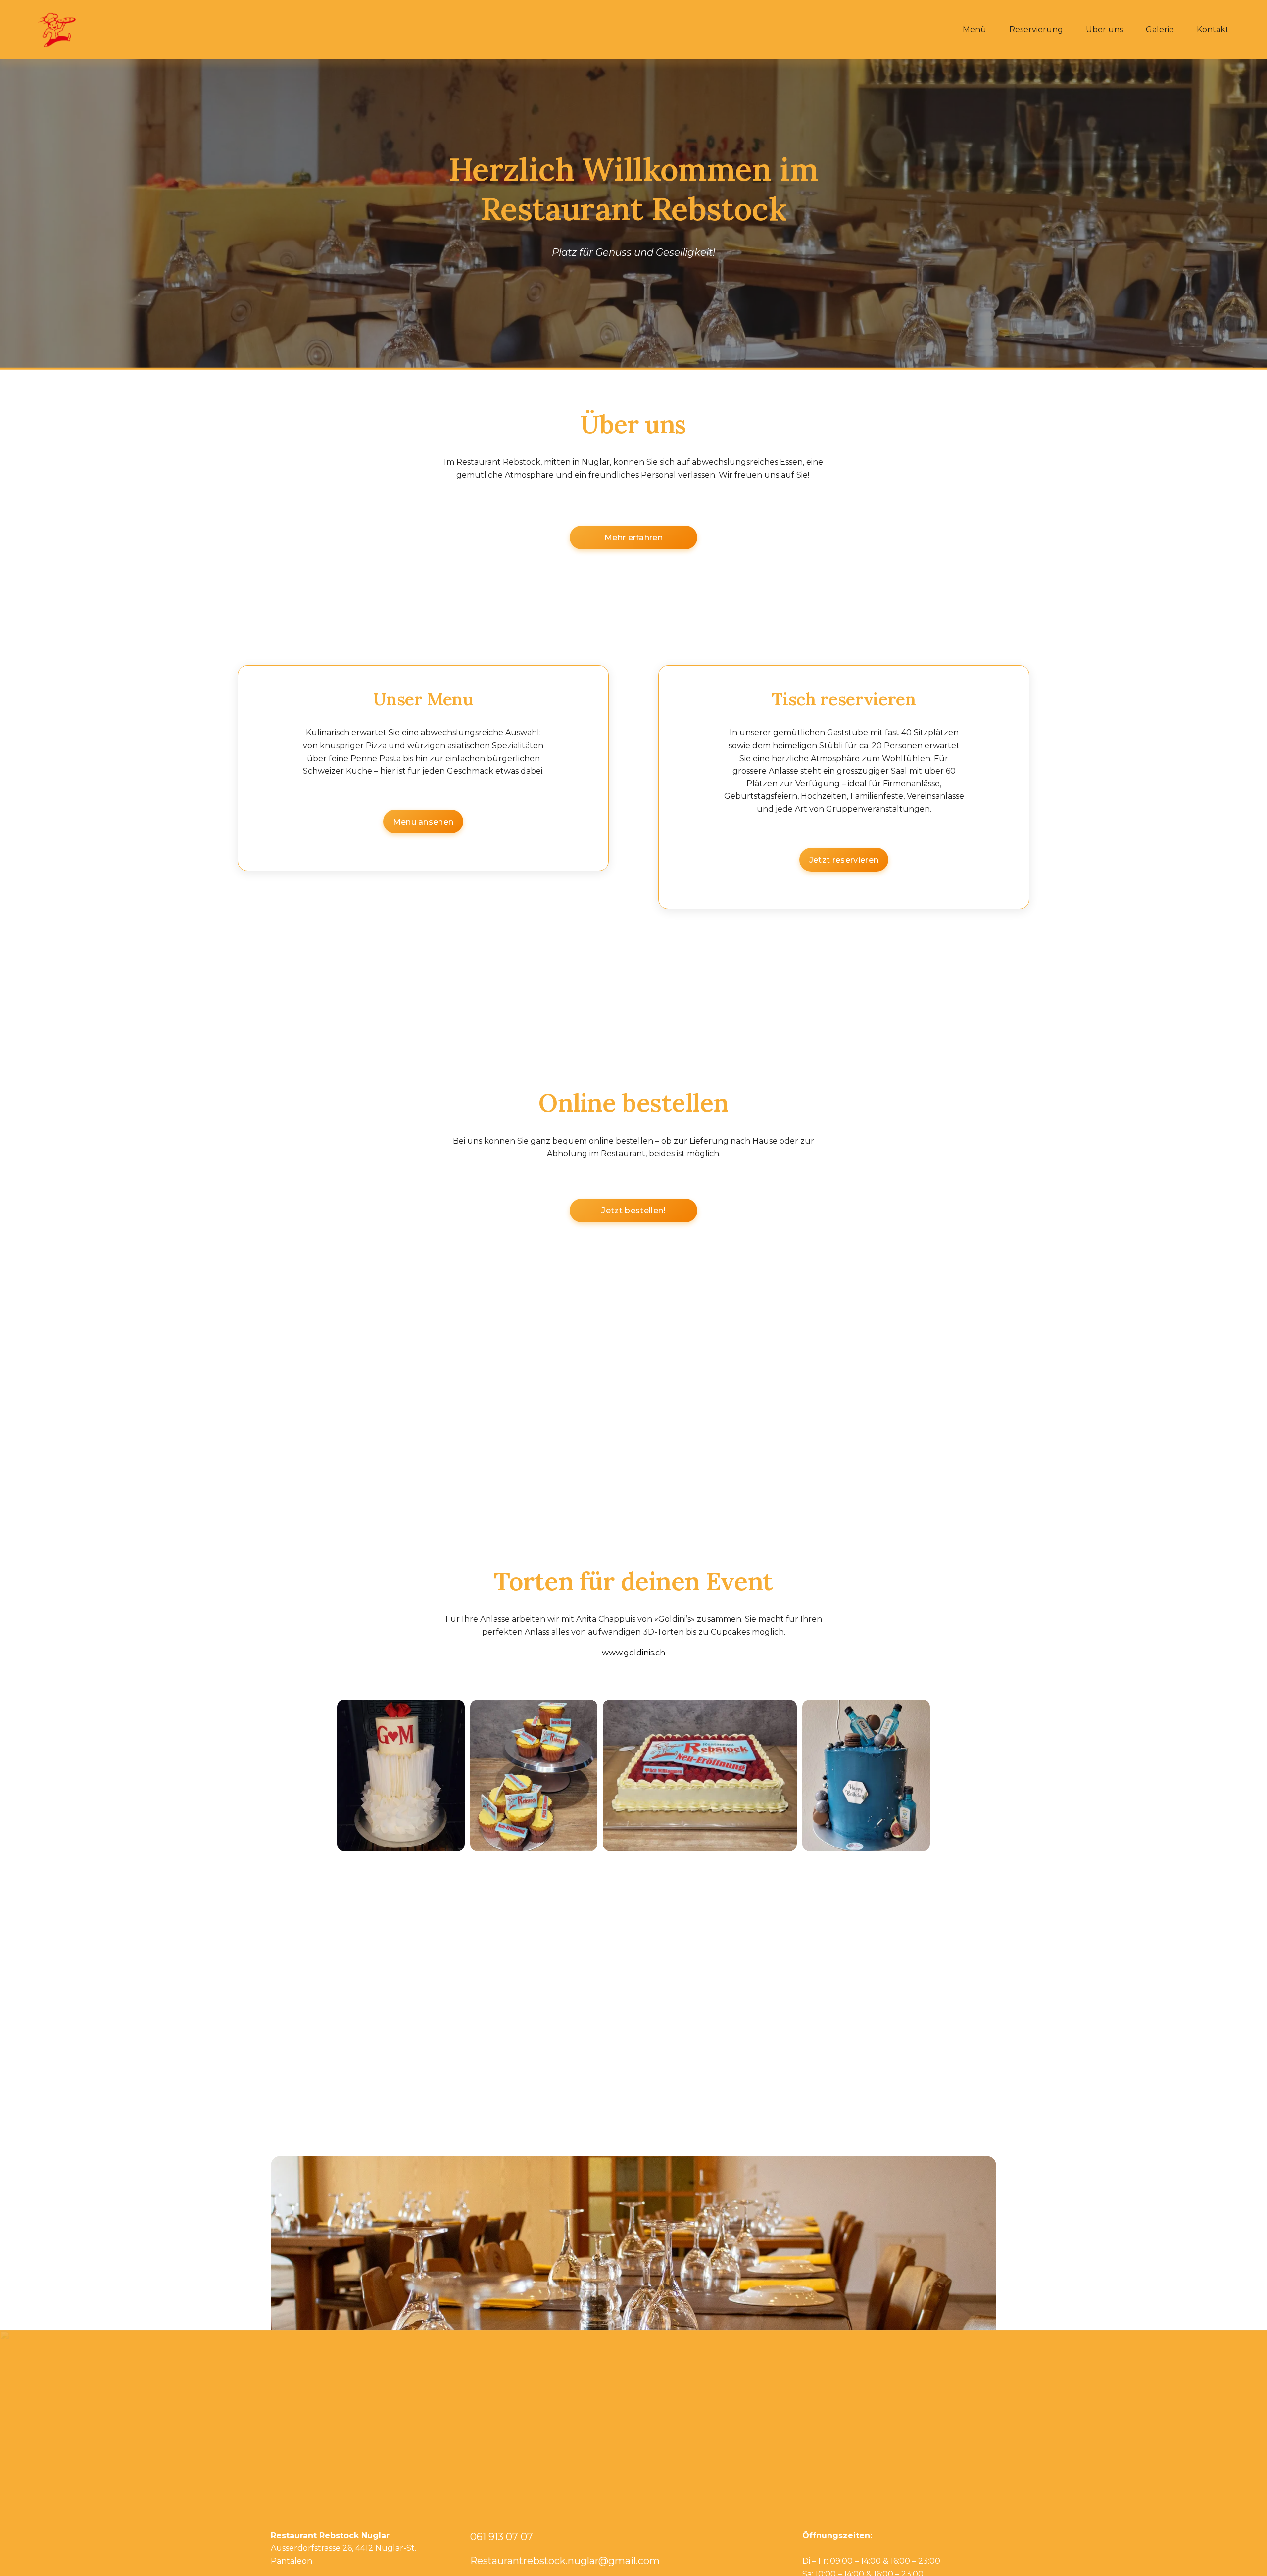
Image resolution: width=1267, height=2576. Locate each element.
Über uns (1104, 29)
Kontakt (1213, 29)
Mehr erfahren (633, 538)
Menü (975, 29)
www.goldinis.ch (633, 1653)
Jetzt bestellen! (633, 1210)
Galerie (1160, 29)
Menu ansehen (423, 822)
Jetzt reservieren (844, 860)
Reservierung (1036, 29)
